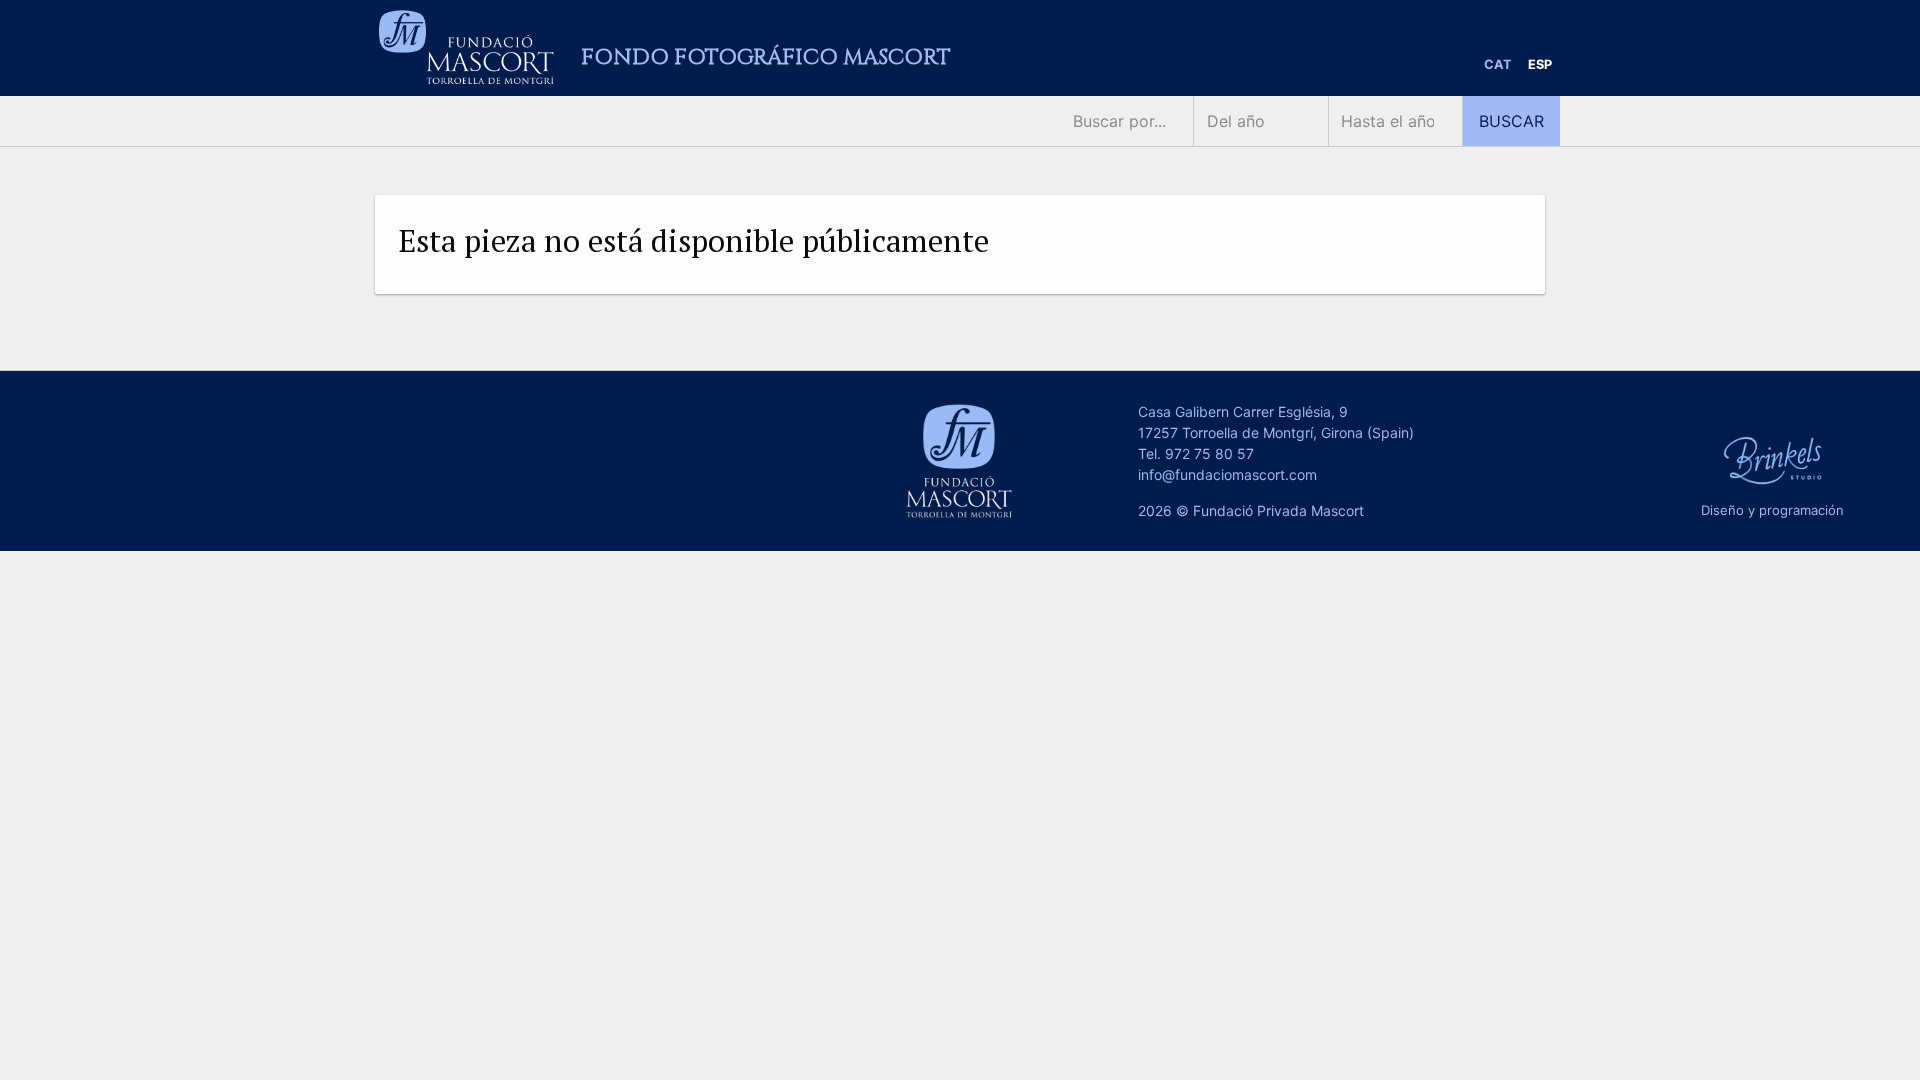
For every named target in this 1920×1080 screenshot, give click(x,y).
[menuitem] (1498, 65)
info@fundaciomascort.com (1227, 474)
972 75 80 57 (1209, 453)
